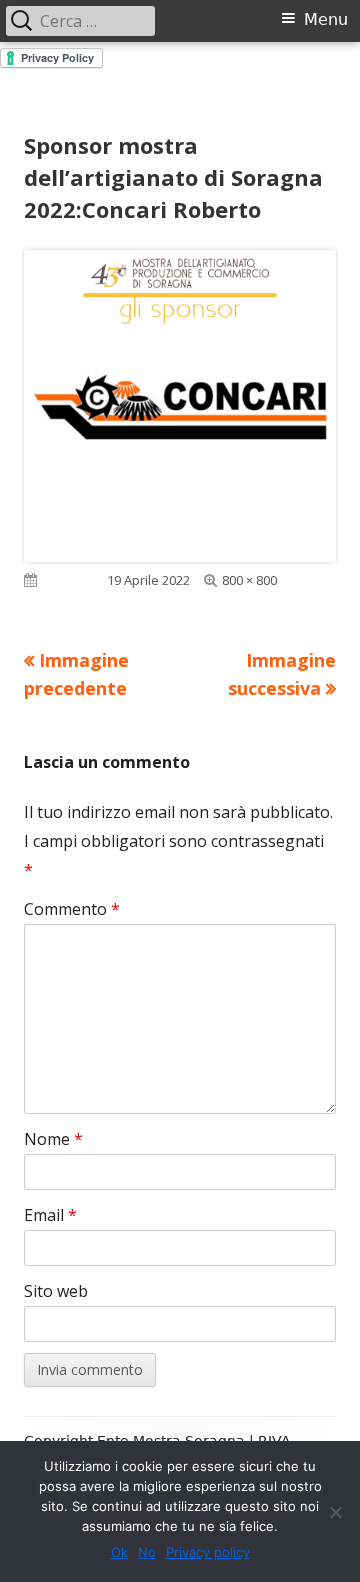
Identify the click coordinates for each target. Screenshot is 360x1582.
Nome (53, 1139)
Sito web (56, 1291)
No (147, 1552)
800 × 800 (249, 580)
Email (50, 1215)
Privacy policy (208, 1552)
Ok (119, 1552)
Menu (326, 19)
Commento (72, 909)
